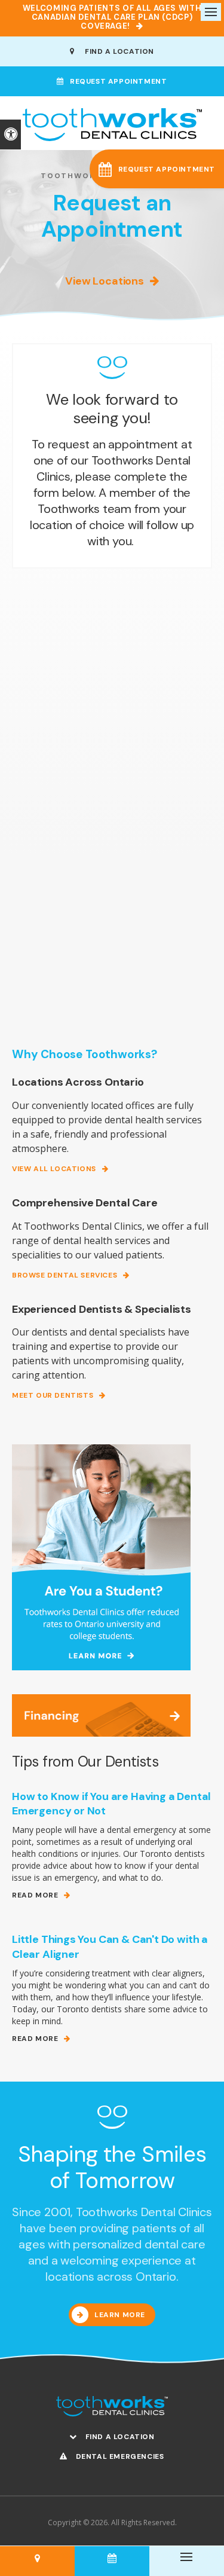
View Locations (104, 281)
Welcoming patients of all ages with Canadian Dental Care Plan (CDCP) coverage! (112, 17)
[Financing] (101, 1714)
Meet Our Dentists (53, 1396)
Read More (35, 1895)
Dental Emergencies (119, 2456)
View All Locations (54, 1169)
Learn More (120, 2315)
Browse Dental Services (65, 1275)
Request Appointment (118, 81)
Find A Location (117, 51)
